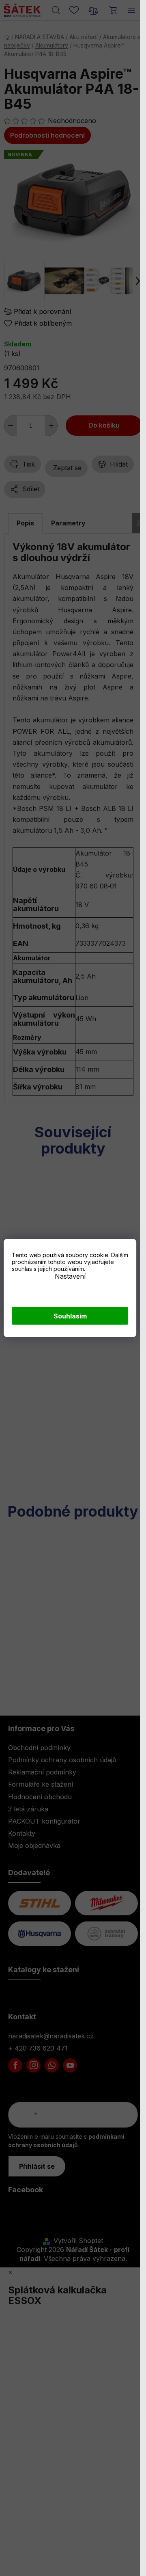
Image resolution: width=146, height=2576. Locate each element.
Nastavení (70, 1276)
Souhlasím (70, 1316)
